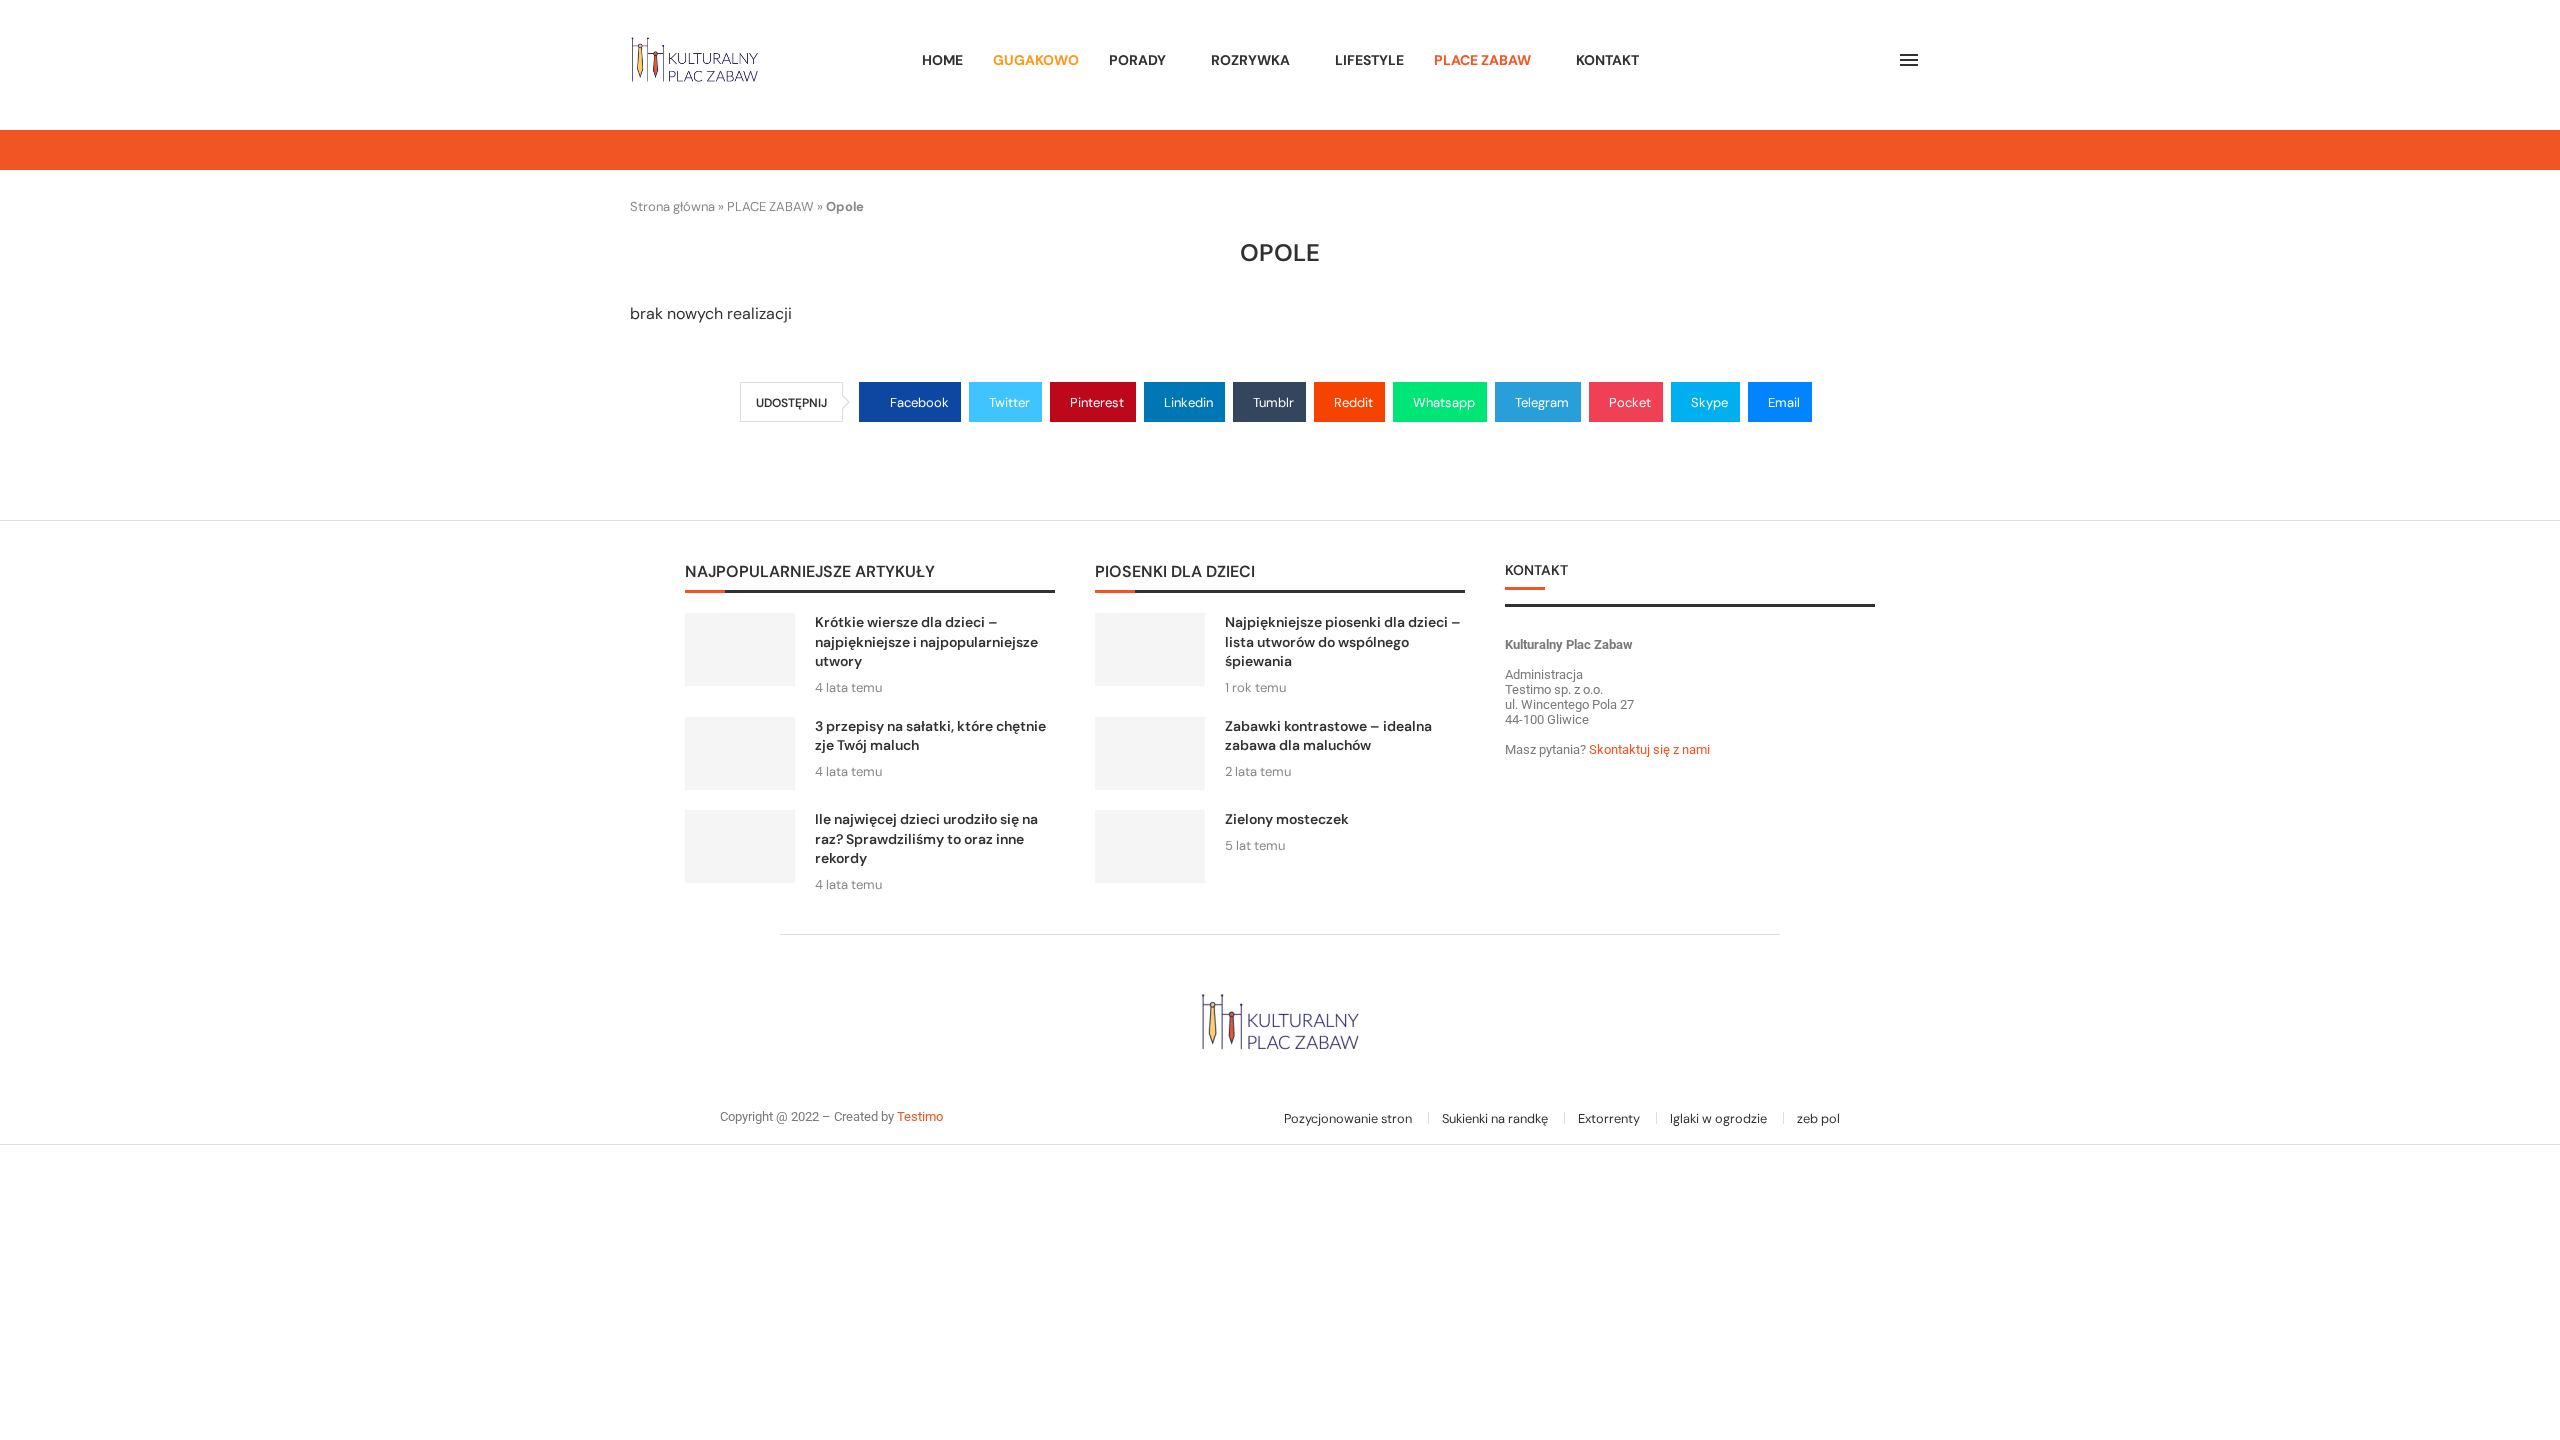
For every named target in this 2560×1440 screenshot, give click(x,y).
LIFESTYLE (1369, 60)
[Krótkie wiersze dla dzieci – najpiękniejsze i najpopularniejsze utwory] (740, 649)
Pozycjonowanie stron (1348, 1118)
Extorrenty (1609, 1118)
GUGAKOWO (1036, 60)
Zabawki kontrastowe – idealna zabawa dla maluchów (1328, 736)
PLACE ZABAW (1482, 60)
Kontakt (1607, 60)
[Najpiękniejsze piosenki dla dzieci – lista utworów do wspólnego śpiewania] (1150, 649)
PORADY (1137, 60)
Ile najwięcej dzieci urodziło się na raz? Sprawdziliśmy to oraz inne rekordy (926, 838)
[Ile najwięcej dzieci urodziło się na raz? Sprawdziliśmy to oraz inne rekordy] (740, 846)
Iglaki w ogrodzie (1718, 1118)
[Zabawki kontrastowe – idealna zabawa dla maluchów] (1150, 753)
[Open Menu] (1909, 60)
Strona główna (672, 206)
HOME (942, 60)
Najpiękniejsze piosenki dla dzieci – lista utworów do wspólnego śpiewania (1343, 641)
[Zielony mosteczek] (1150, 846)
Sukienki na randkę (1495, 1118)
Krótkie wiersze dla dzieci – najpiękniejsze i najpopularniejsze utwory (926, 641)
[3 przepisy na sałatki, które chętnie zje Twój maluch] (740, 753)
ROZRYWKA (1250, 60)
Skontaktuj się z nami (1648, 749)
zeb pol (1818, 1118)
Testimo (920, 1116)
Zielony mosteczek (1287, 819)
